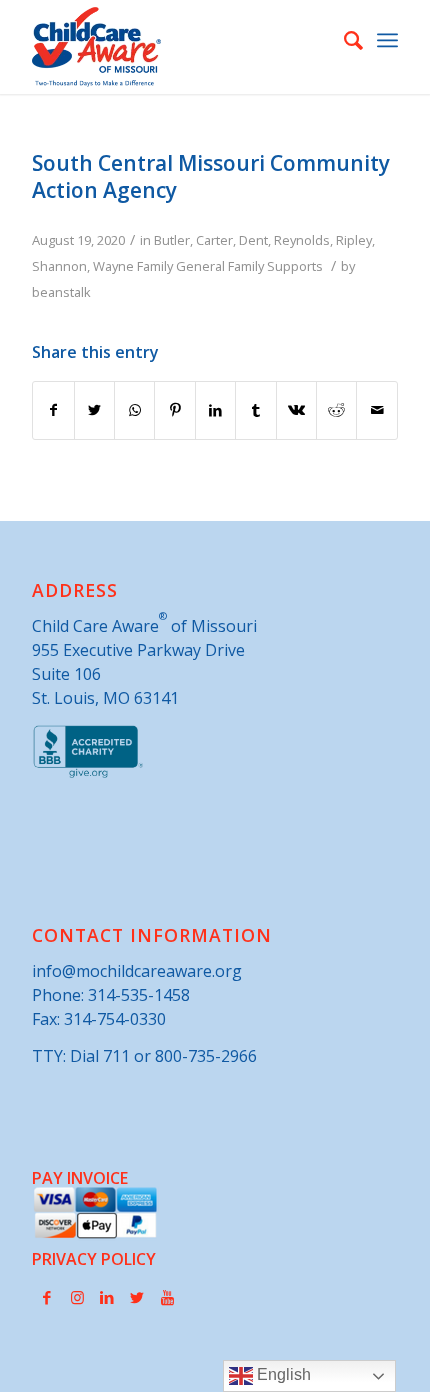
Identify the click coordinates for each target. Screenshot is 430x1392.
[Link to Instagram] (77, 1297)
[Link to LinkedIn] (107, 1297)
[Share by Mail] (377, 410)
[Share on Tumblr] (255, 410)
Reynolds (302, 240)
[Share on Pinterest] (174, 410)
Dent (253, 240)
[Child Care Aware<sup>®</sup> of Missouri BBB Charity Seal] (88, 774)
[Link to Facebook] (47, 1297)
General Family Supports (249, 266)
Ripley (354, 240)
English (282, 1374)
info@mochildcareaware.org (137, 971)
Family (155, 266)
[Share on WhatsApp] (134, 410)
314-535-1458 (139, 995)
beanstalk (61, 292)
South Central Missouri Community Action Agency (211, 176)
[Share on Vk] (296, 410)
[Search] (343, 40)
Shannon (59, 266)
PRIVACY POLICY (94, 1259)
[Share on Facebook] (53, 410)
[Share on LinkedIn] (215, 410)
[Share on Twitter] (94, 410)
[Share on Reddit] (336, 410)
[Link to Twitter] (137, 1297)
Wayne (113, 266)
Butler (172, 240)
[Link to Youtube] (167, 1297)
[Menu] (387, 40)
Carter (214, 240)
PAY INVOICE (80, 1178)
